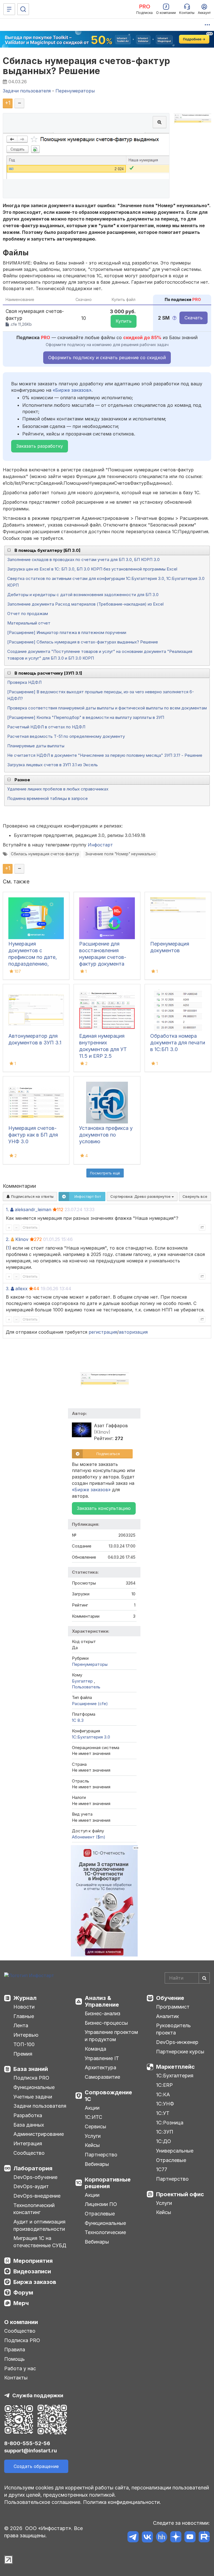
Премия (23, 2054)
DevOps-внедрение (37, 2196)
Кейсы (92, 2145)
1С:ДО (164, 2141)
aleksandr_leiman (33, 1209)
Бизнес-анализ (103, 2013)
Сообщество (29, 2153)
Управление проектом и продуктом (111, 2036)
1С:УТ (163, 2113)
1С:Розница (170, 2123)
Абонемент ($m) (89, 1837)
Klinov (22, 1239)
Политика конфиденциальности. (122, 2502)
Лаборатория (33, 2168)
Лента (21, 2025)
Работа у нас (20, 2368)
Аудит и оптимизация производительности (39, 2225)
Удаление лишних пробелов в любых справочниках (58, 789)
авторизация (133, 1332)
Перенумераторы (90, 1664)
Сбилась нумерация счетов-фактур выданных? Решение (87, 66)
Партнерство (101, 2155)
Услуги (93, 2136)
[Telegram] (133, 2538)
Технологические (105, 2232)
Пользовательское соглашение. (43, 2502)
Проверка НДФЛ (24, 682)
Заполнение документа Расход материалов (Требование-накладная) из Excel (85, 604)
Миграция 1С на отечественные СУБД (40, 2242)
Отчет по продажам (28, 614)
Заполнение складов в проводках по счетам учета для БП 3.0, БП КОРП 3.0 (83, 559)
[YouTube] (190, 2538)
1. (7, 1209)
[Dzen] (176, 2538)
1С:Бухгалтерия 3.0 (91, 1737)
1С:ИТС (93, 2117)
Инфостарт (100, 845)
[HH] (161, 2538)
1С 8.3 (78, 1720)
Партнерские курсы (180, 2052)
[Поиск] (23, 9)
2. (8, 1239)
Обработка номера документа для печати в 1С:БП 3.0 (178, 1043)
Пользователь (86, 1687)
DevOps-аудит (31, 2186)
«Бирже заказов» (72, 390)
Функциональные (34, 2087)
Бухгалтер (83, 1681)
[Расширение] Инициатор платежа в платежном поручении (67, 632)
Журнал (25, 1998)
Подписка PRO (31, 2078)
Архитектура (100, 2067)
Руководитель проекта (173, 2029)
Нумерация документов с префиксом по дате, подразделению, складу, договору (33, 957)
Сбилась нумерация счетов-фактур (45, 854)
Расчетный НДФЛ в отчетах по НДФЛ (46, 727)
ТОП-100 (24, 2044)
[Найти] (204, 1978)
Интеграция (28, 2143)
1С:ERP (164, 2085)
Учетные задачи (33, 2097)
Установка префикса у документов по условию (106, 1135)
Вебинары (97, 2164)
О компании (21, 2322)
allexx (21, 1289)
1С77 (162, 2169)
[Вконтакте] (147, 2538)
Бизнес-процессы (106, 2023)
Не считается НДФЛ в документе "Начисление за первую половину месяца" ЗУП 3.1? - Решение (105, 755)
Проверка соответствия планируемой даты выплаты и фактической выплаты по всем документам (107, 708)
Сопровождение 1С (108, 2096)
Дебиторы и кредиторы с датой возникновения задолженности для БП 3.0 (83, 595)
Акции (92, 2108)
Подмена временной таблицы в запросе (48, 798)
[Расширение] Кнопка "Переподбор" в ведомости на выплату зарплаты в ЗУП (86, 717)
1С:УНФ (165, 2104)
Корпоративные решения (108, 2183)
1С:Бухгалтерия (175, 2076)
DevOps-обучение (35, 2177)
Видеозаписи (32, 2271)
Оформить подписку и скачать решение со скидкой (107, 357)
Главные (24, 2016)
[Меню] (9, 9)
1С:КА (163, 2094)
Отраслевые (100, 2214)
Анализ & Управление (102, 2001)
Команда (95, 2049)
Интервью (26, 2035)
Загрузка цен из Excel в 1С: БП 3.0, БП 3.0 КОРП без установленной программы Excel (92, 569)
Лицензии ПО (101, 2204)
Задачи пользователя (40, 2106)
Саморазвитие (102, 2077)
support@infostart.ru (31, 2451)
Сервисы (95, 2126)
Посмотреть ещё (105, 1173)
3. (8, 1289)
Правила (15, 2350)
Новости (24, 2007)
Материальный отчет (29, 623)
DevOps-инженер (177, 2042)
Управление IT (102, 2058)
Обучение (170, 1998)
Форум (23, 2293)
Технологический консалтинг (34, 2209)
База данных (29, 2125)
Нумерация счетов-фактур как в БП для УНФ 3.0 (33, 1135)
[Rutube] (204, 2538)
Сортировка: (141, 1196)
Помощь (14, 2359)
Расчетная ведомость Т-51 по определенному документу (66, 736)
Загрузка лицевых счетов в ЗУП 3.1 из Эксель (53, 765)
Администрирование (39, 2134)
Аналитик (167, 2016)
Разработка (28, 2115)
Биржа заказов (35, 2282)
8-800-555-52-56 (27, 2443)
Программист (173, 2007)
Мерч (21, 2303)
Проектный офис (180, 2194)
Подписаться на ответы (32, 1196)
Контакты (16, 2378)
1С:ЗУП (165, 2132)
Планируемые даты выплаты (36, 746)
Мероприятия (33, 2261)
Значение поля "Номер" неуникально (121, 854)
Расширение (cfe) (90, 1704)
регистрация (103, 1332)
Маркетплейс (175, 2067)
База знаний (31, 2069)
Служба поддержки (38, 2395)
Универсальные (175, 2151)
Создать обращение (36, 2466)
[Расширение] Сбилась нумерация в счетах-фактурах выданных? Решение (83, 642)
